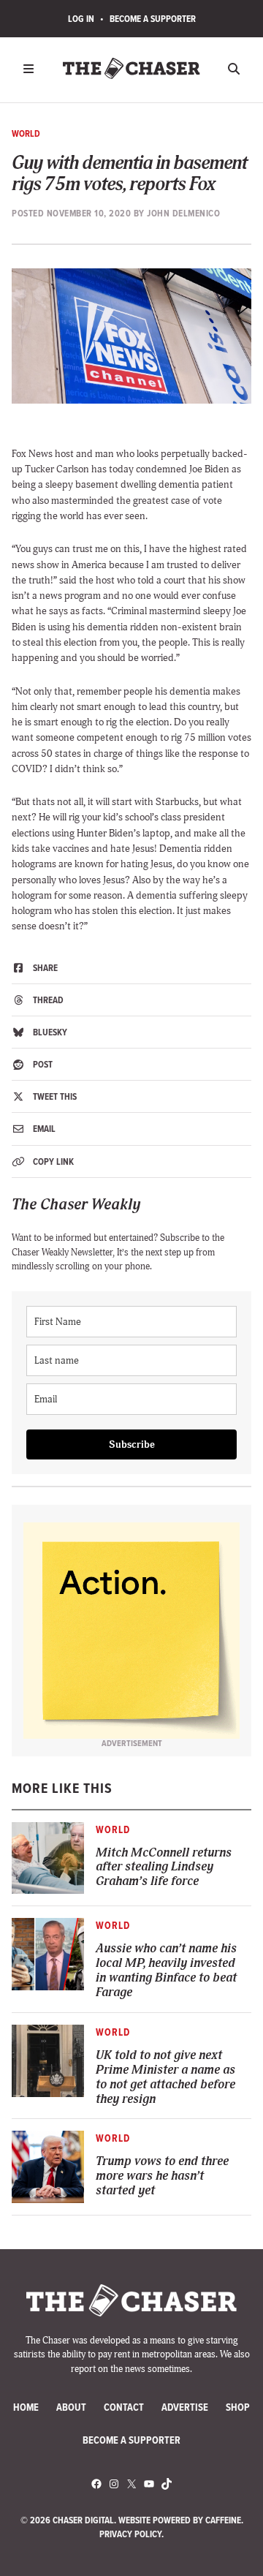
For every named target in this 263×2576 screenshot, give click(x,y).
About (71, 2407)
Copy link (52, 1162)
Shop (238, 2407)
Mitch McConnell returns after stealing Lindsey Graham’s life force (164, 1867)
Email (43, 1129)
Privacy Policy (130, 2534)
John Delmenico (183, 213)
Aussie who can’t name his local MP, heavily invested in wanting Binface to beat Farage (166, 1971)
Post (42, 1064)
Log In (81, 19)
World (26, 133)
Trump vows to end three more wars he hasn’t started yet (162, 2176)
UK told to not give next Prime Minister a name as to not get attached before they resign (165, 2077)
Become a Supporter (153, 19)
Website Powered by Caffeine (180, 2520)
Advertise (185, 2407)
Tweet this (54, 1096)
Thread (47, 1000)
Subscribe (132, 1444)
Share (44, 968)
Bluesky (49, 1032)
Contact (124, 2407)
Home (26, 2407)
